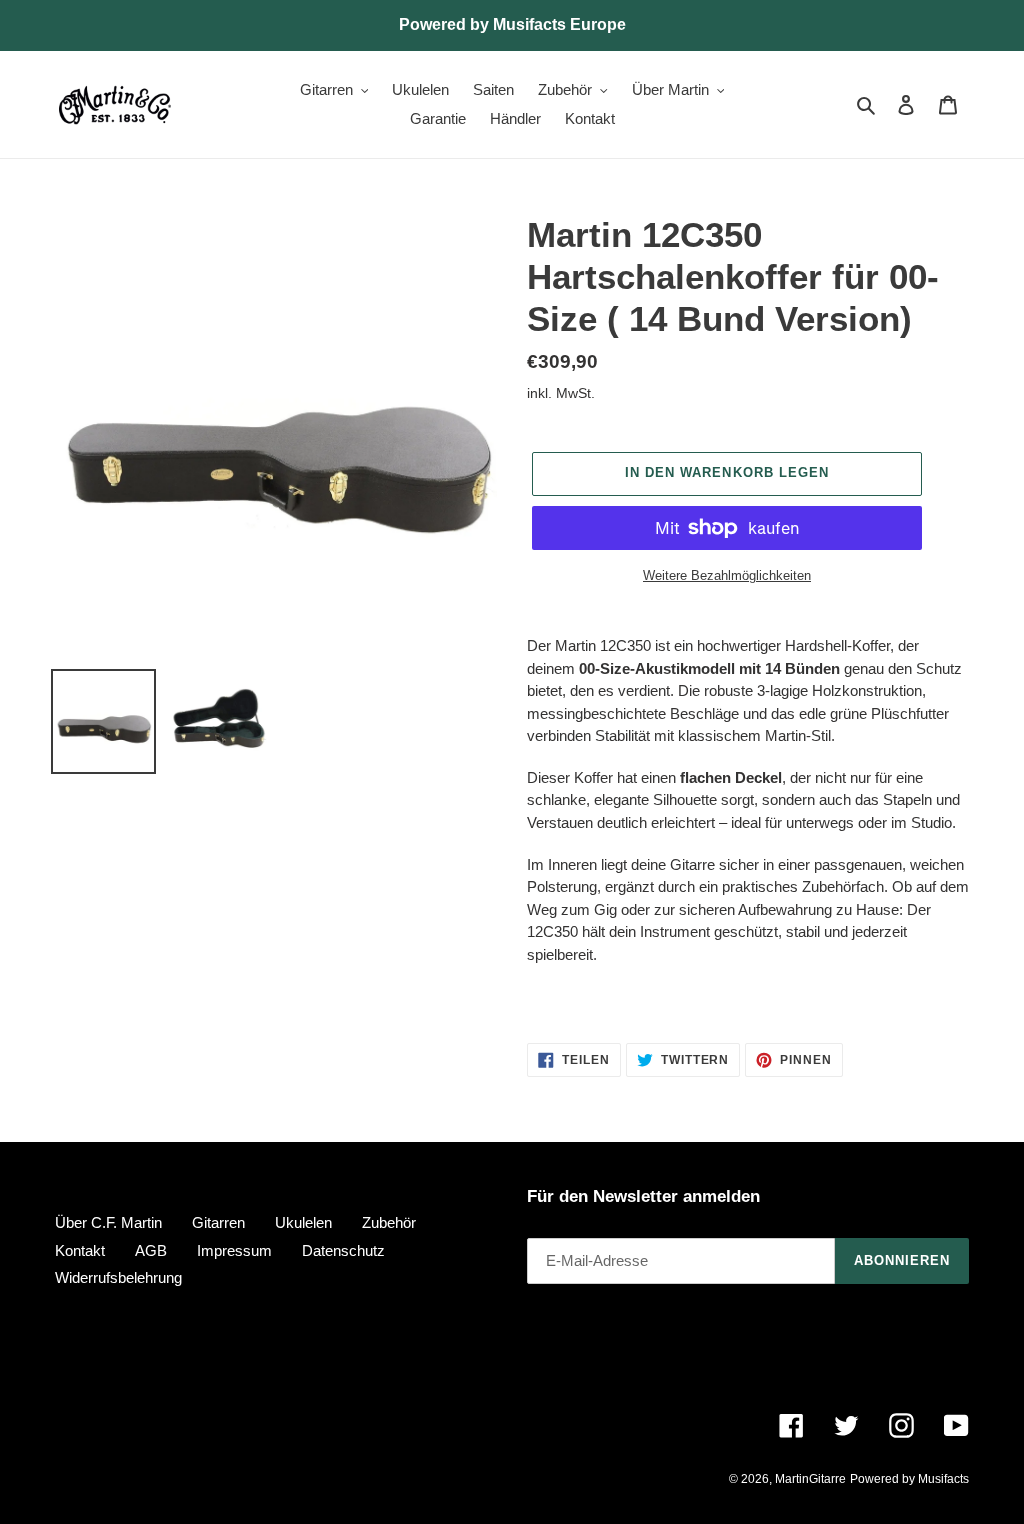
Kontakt (80, 1250)
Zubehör (389, 1222)
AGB (151, 1250)
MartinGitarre (810, 1479)
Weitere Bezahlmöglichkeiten (727, 575)
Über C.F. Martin (108, 1222)
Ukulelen (303, 1222)
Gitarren (218, 1222)
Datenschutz (343, 1250)
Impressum (234, 1250)
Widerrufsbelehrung (118, 1277)
